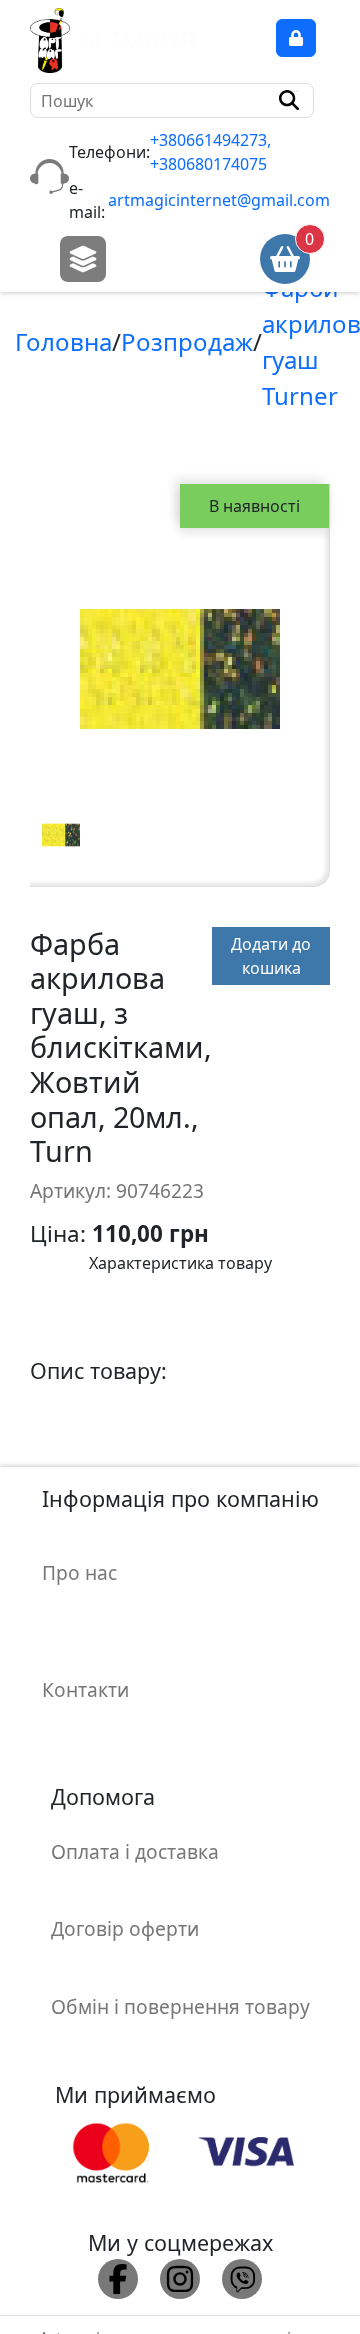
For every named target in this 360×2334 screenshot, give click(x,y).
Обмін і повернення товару (180, 2006)
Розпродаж (187, 341)
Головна (63, 341)
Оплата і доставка (135, 1851)
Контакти (85, 1689)
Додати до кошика (271, 956)
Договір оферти (125, 1928)
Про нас (79, 1572)
